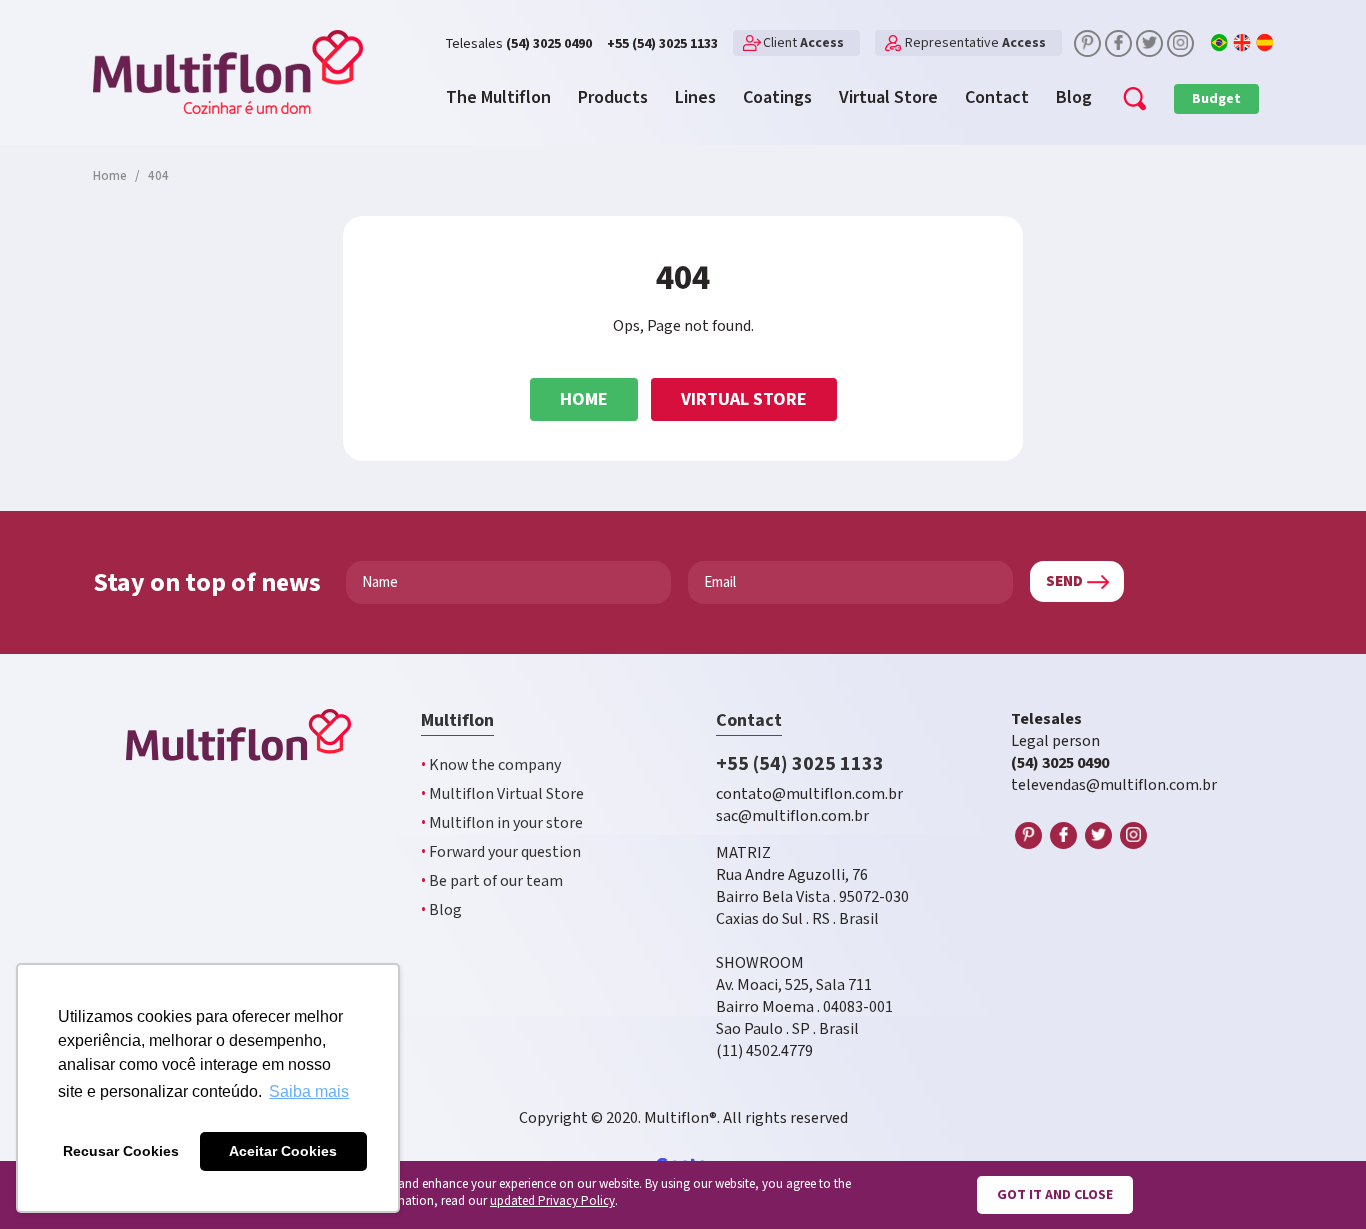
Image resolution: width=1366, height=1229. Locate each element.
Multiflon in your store (502, 823)
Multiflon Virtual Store (502, 794)
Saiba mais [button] (309, 1091)
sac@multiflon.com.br (792, 816)
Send (1064, 581)
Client (803, 43)
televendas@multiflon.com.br (1114, 785)
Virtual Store (744, 399)
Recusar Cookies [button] (121, 1151)
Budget (1216, 99)
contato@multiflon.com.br (809, 794)
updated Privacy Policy (552, 1201)
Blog (441, 910)
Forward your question (501, 852)
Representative (975, 43)
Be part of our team (492, 881)
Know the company (491, 765)
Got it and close (1055, 1195)
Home (584, 399)
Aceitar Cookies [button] (283, 1151)
